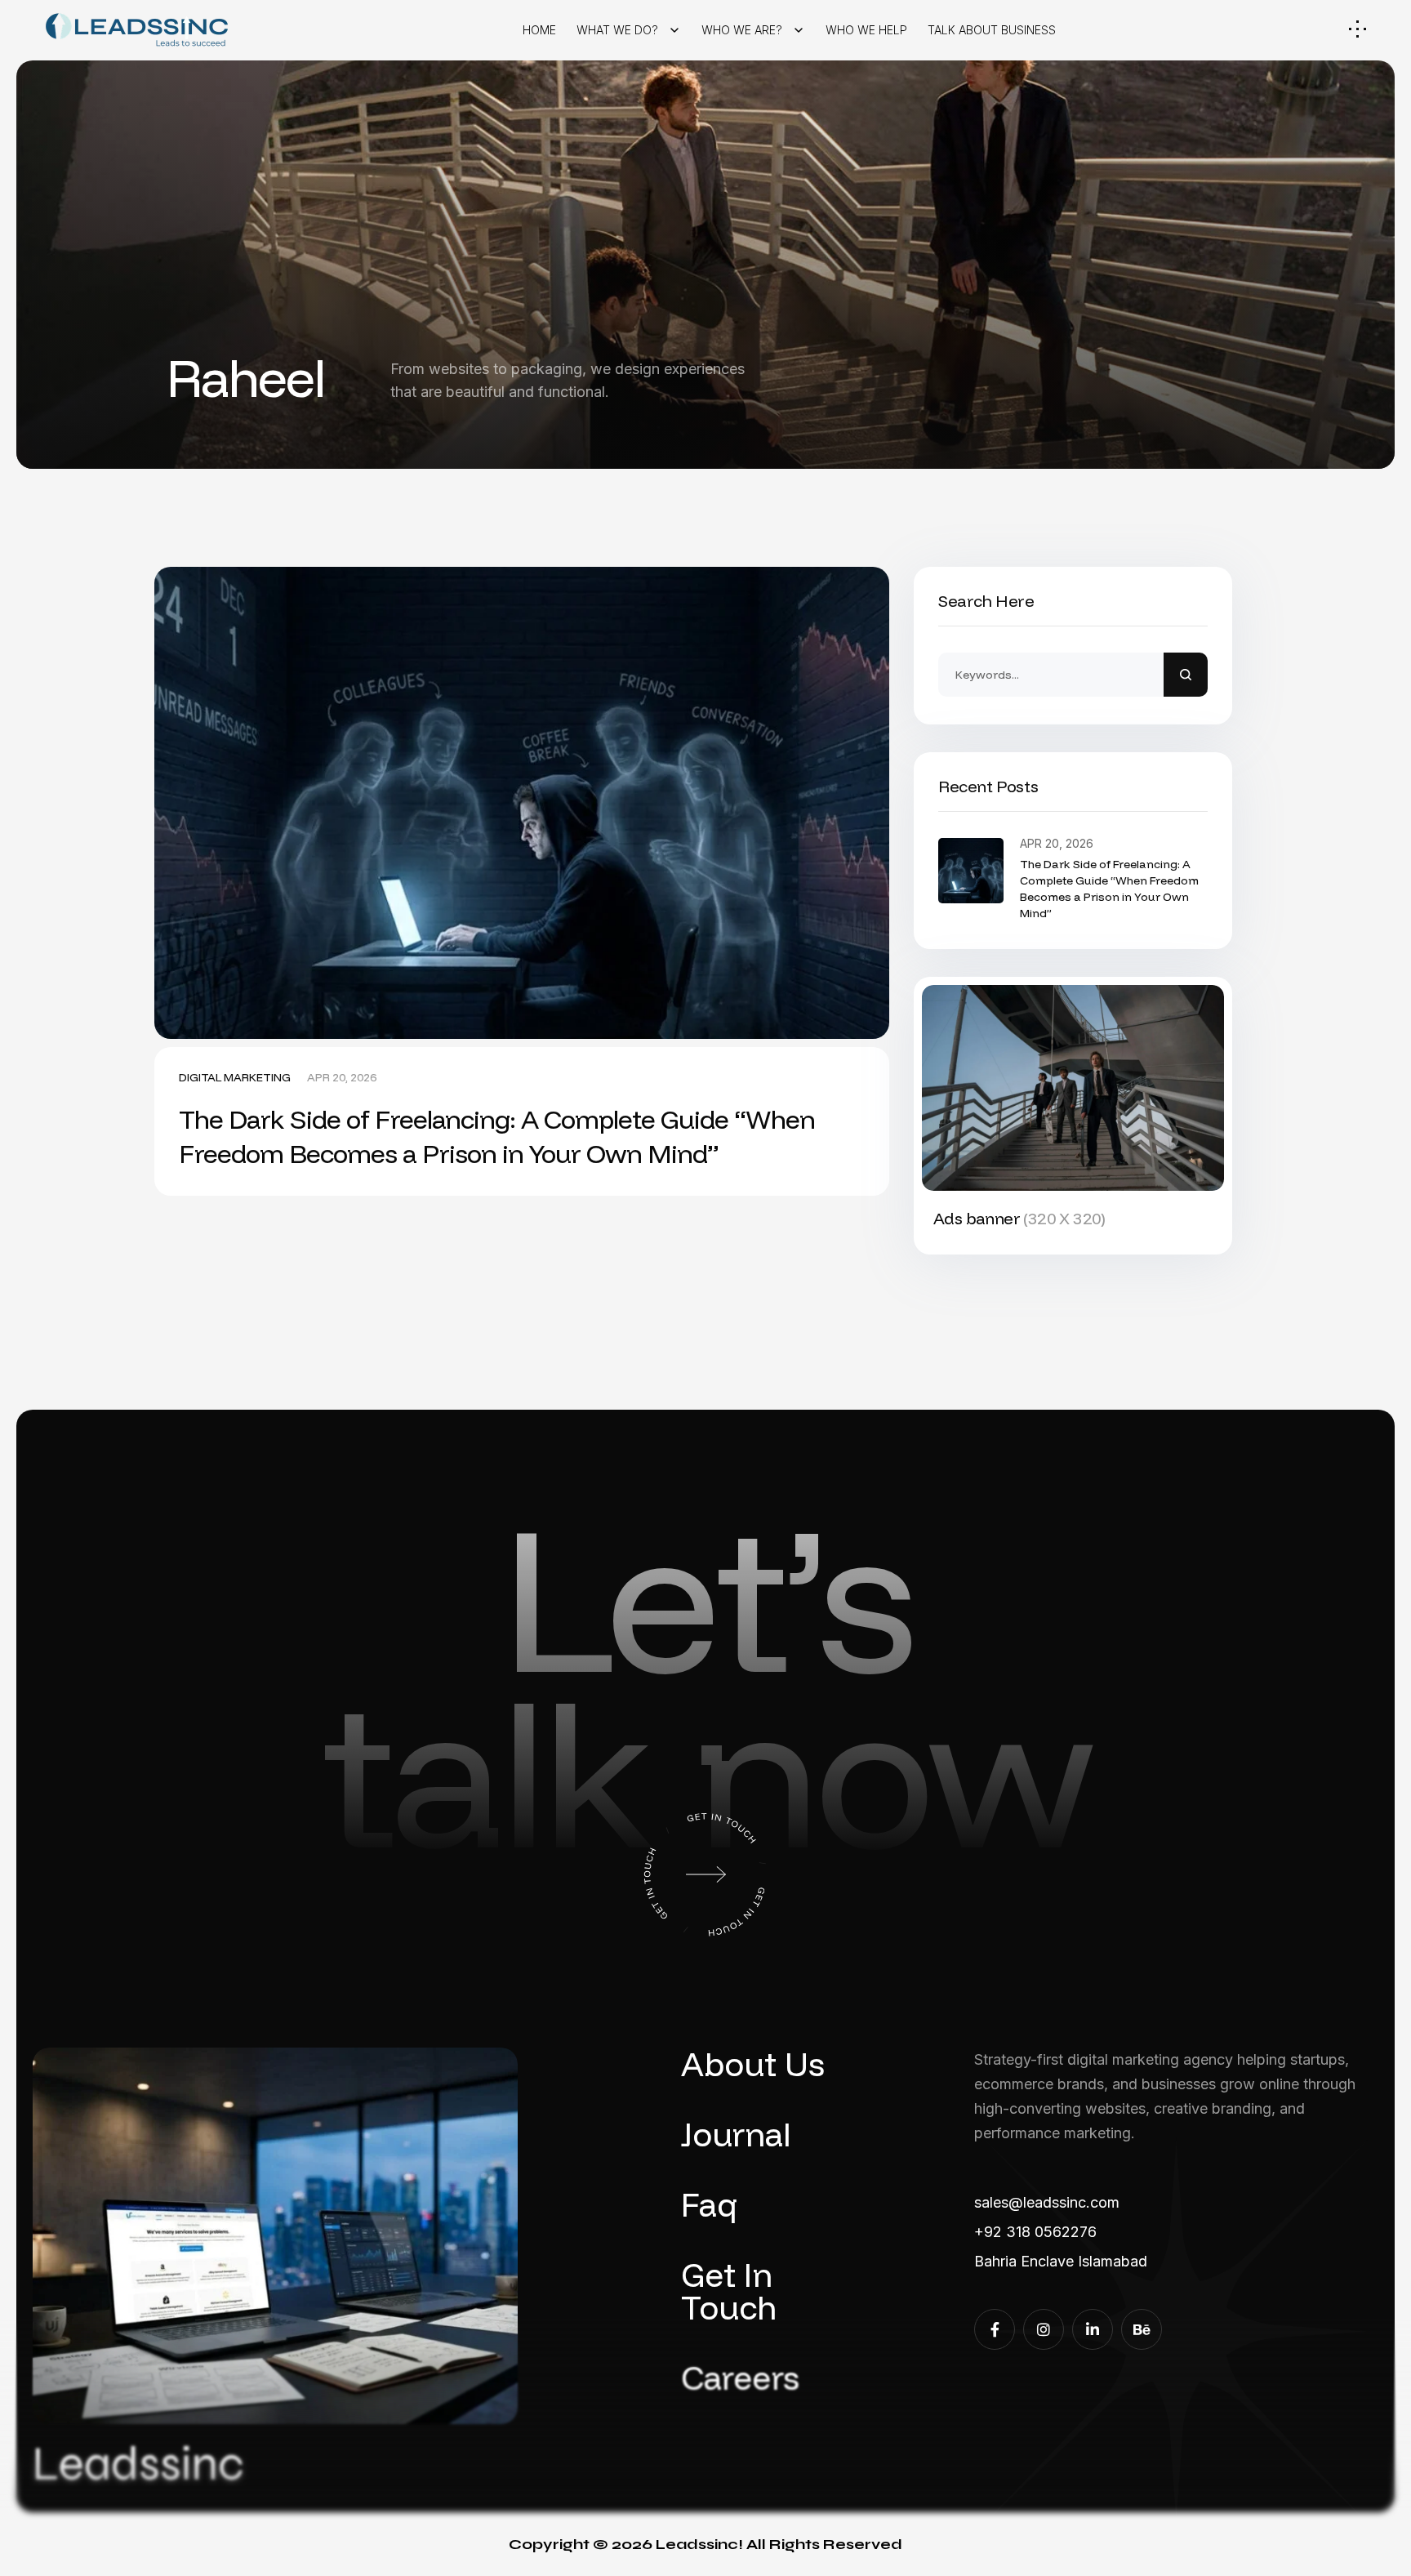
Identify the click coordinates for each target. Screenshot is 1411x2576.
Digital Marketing (235, 1077)
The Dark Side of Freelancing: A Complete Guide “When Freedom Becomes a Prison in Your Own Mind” (497, 1136)
